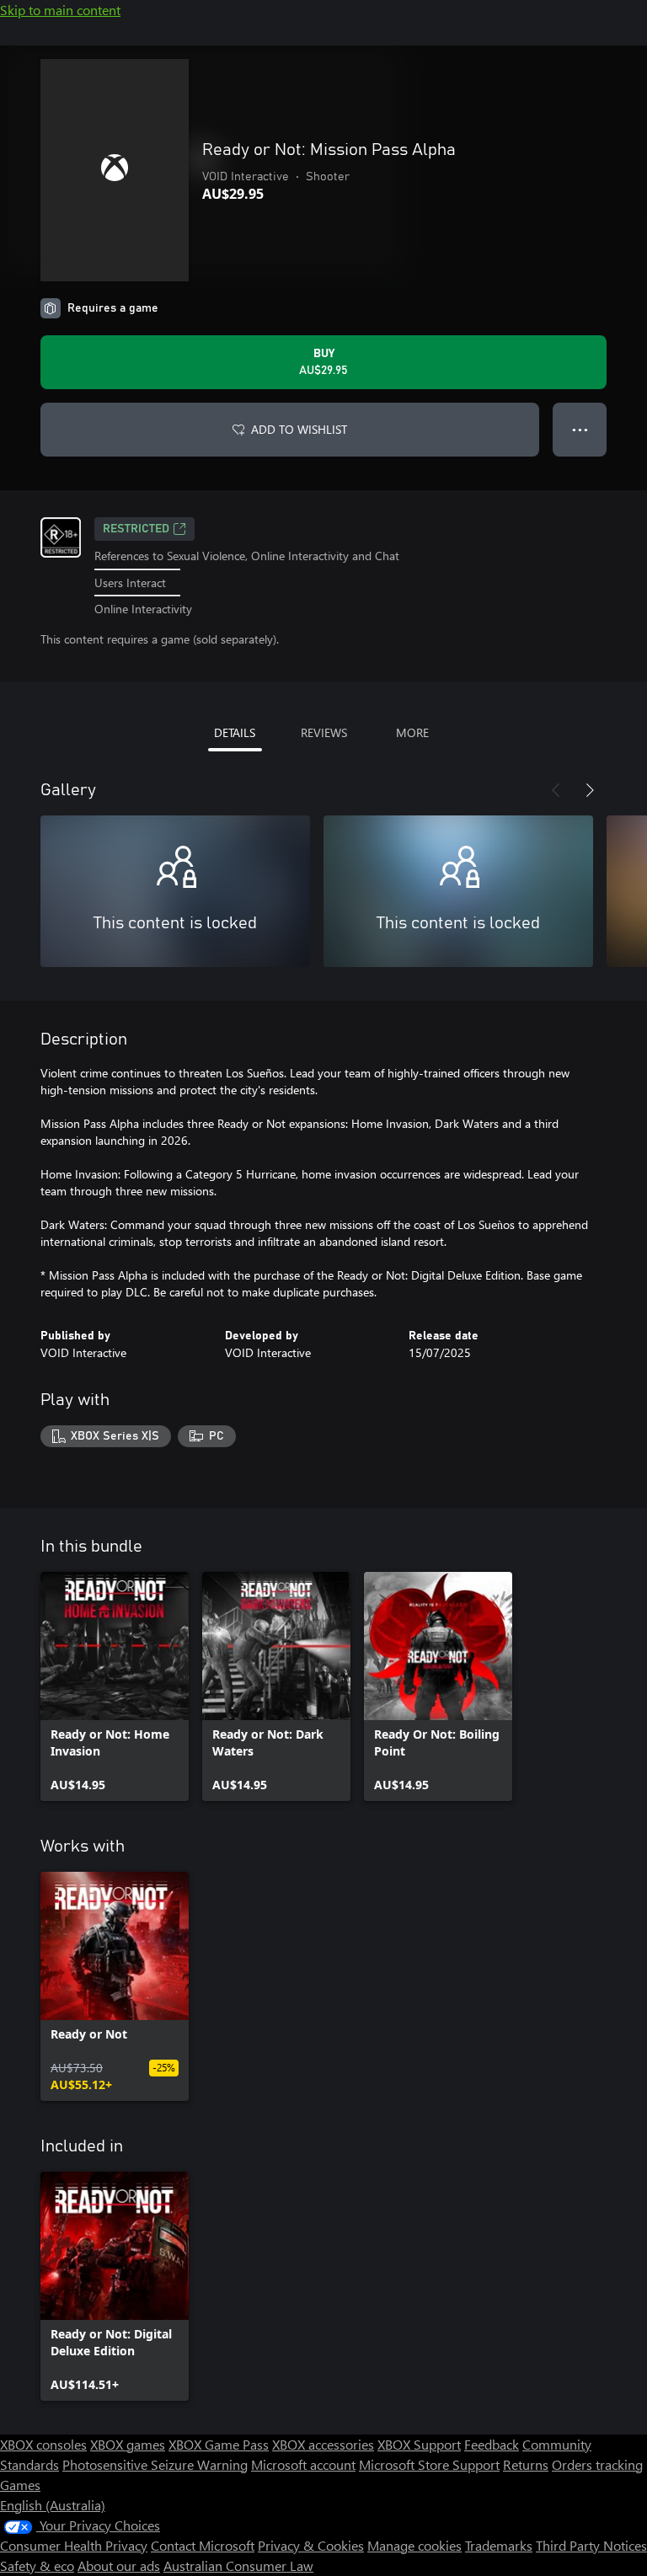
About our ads (119, 2565)
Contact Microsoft (203, 2545)
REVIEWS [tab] (324, 732)
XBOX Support (419, 2444)
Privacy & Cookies (311, 2545)
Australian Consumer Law (238, 2565)
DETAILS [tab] (235, 732)
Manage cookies (414, 2545)
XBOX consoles (43, 2444)
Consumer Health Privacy (74, 2545)
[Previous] (556, 790)
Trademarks (499, 2545)
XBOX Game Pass (219, 2444)
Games (20, 2485)
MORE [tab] (412, 732)
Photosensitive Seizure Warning (155, 2464)
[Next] (590, 790)
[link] (115, 1686)
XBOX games (128, 2444)
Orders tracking (597, 2464)
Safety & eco (37, 2565)
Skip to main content (60, 10)
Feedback (492, 2444)
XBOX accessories (323, 2444)
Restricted (136, 529)
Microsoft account (303, 2464)
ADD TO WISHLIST (299, 429)
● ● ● (580, 429)
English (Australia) (53, 2505)
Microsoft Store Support (429, 2464)
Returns (526, 2464)
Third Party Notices (591, 2545)
